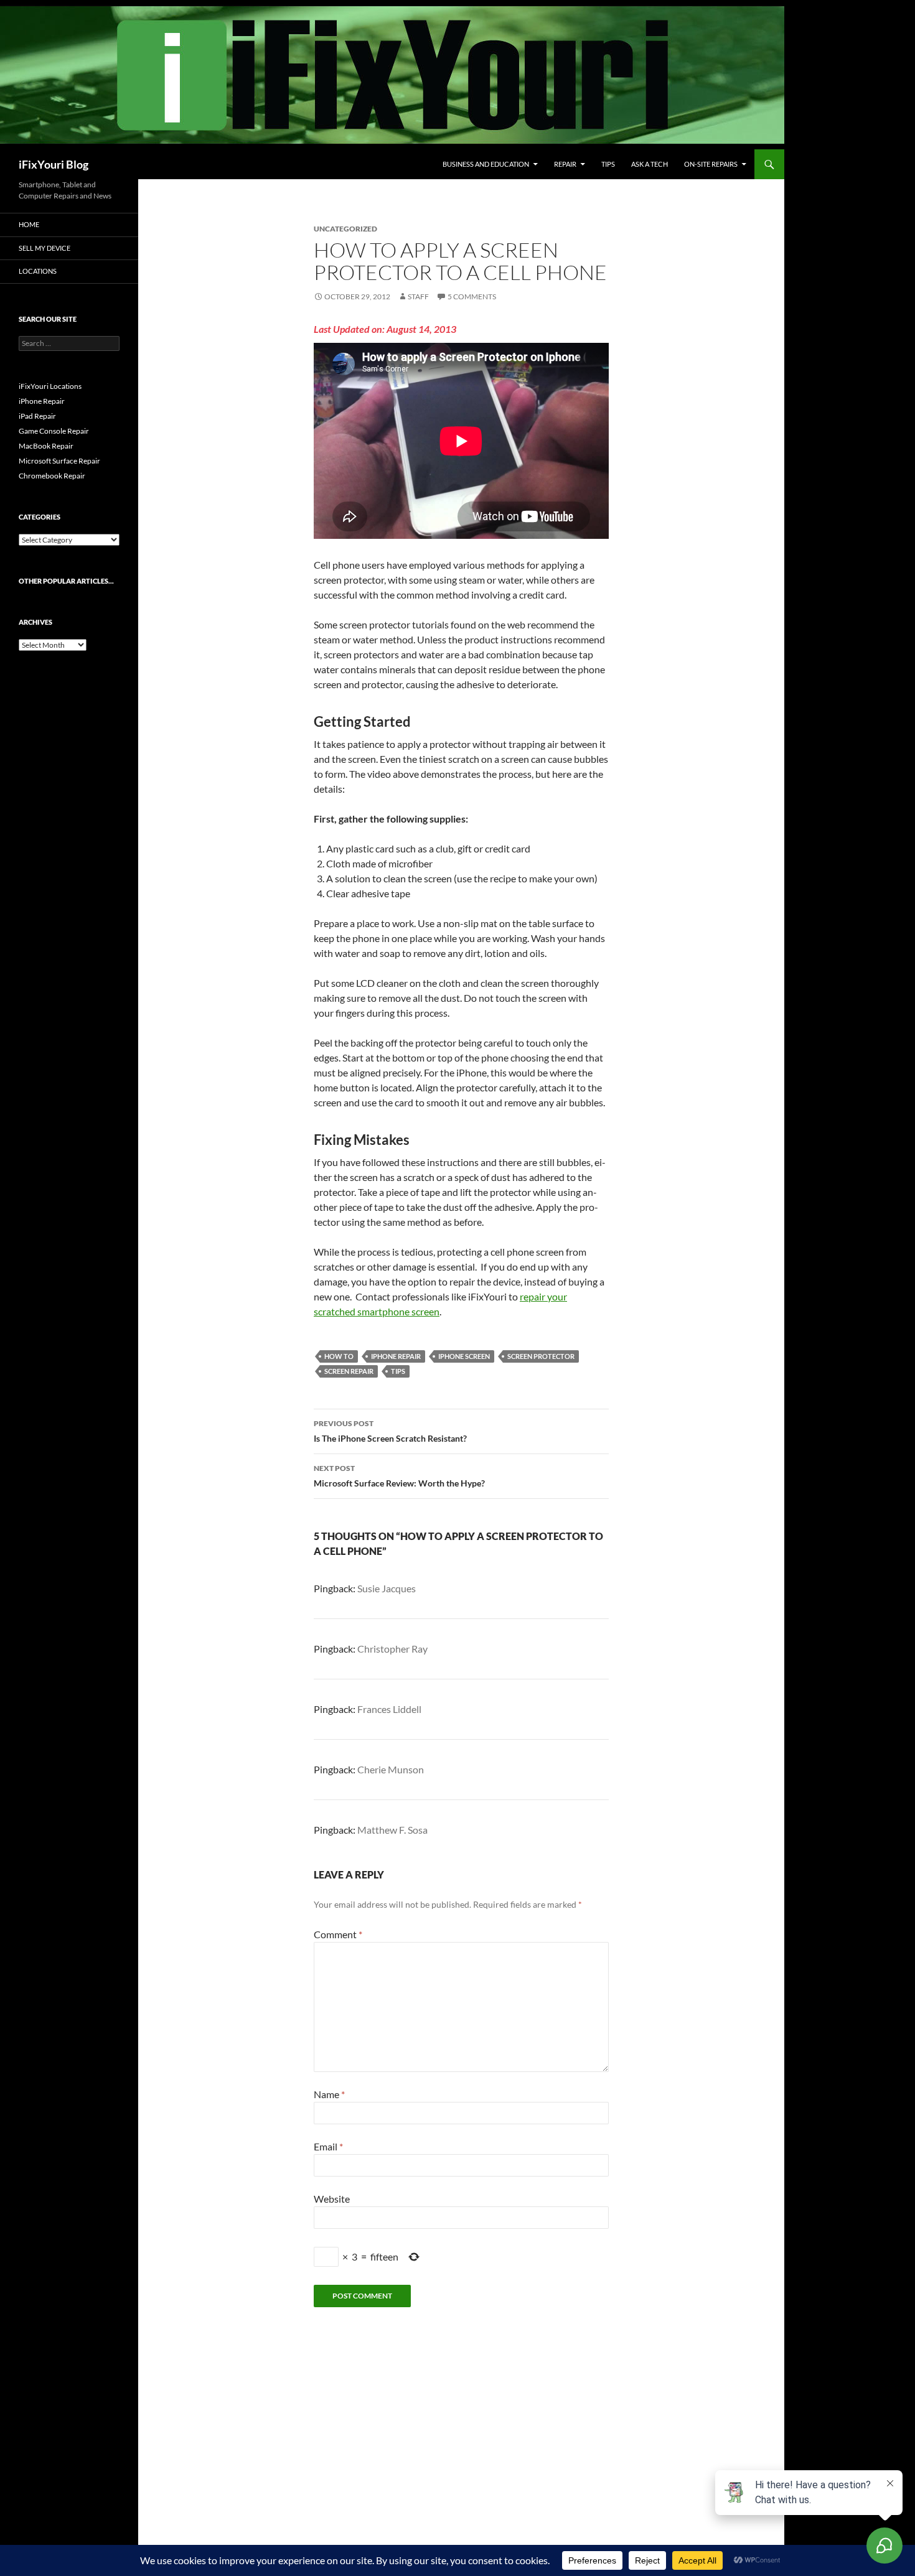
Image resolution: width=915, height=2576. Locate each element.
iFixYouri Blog (54, 164)
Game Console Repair (54, 431)
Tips (608, 164)
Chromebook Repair (52, 476)
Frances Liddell (389, 1709)
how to (339, 1356)
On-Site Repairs (711, 164)
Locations (38, 271)
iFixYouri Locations (50, 386)
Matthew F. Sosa (392, 1830)
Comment (338, 1934)
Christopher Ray (392, 1649)
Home (29, 224)
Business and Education (486, 164)
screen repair (349, 1371)
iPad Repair (37, 416)
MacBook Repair (46, 446)
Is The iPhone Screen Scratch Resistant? (390, 1431)
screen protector (541, 1356)
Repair (565, 164)
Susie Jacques (387, 1588)
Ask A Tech (650, 164)
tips (398, 1371)
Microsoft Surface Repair (59, 461)
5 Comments (472, 296)
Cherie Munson (391, 1769)
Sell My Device (45, 248)
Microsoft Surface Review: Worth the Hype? (399, 1476)
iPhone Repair (396, 1356)
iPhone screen (464, 1356)
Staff (418, 296)
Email (328, 2146)
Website (332, 2199)
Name (329, 2094)
